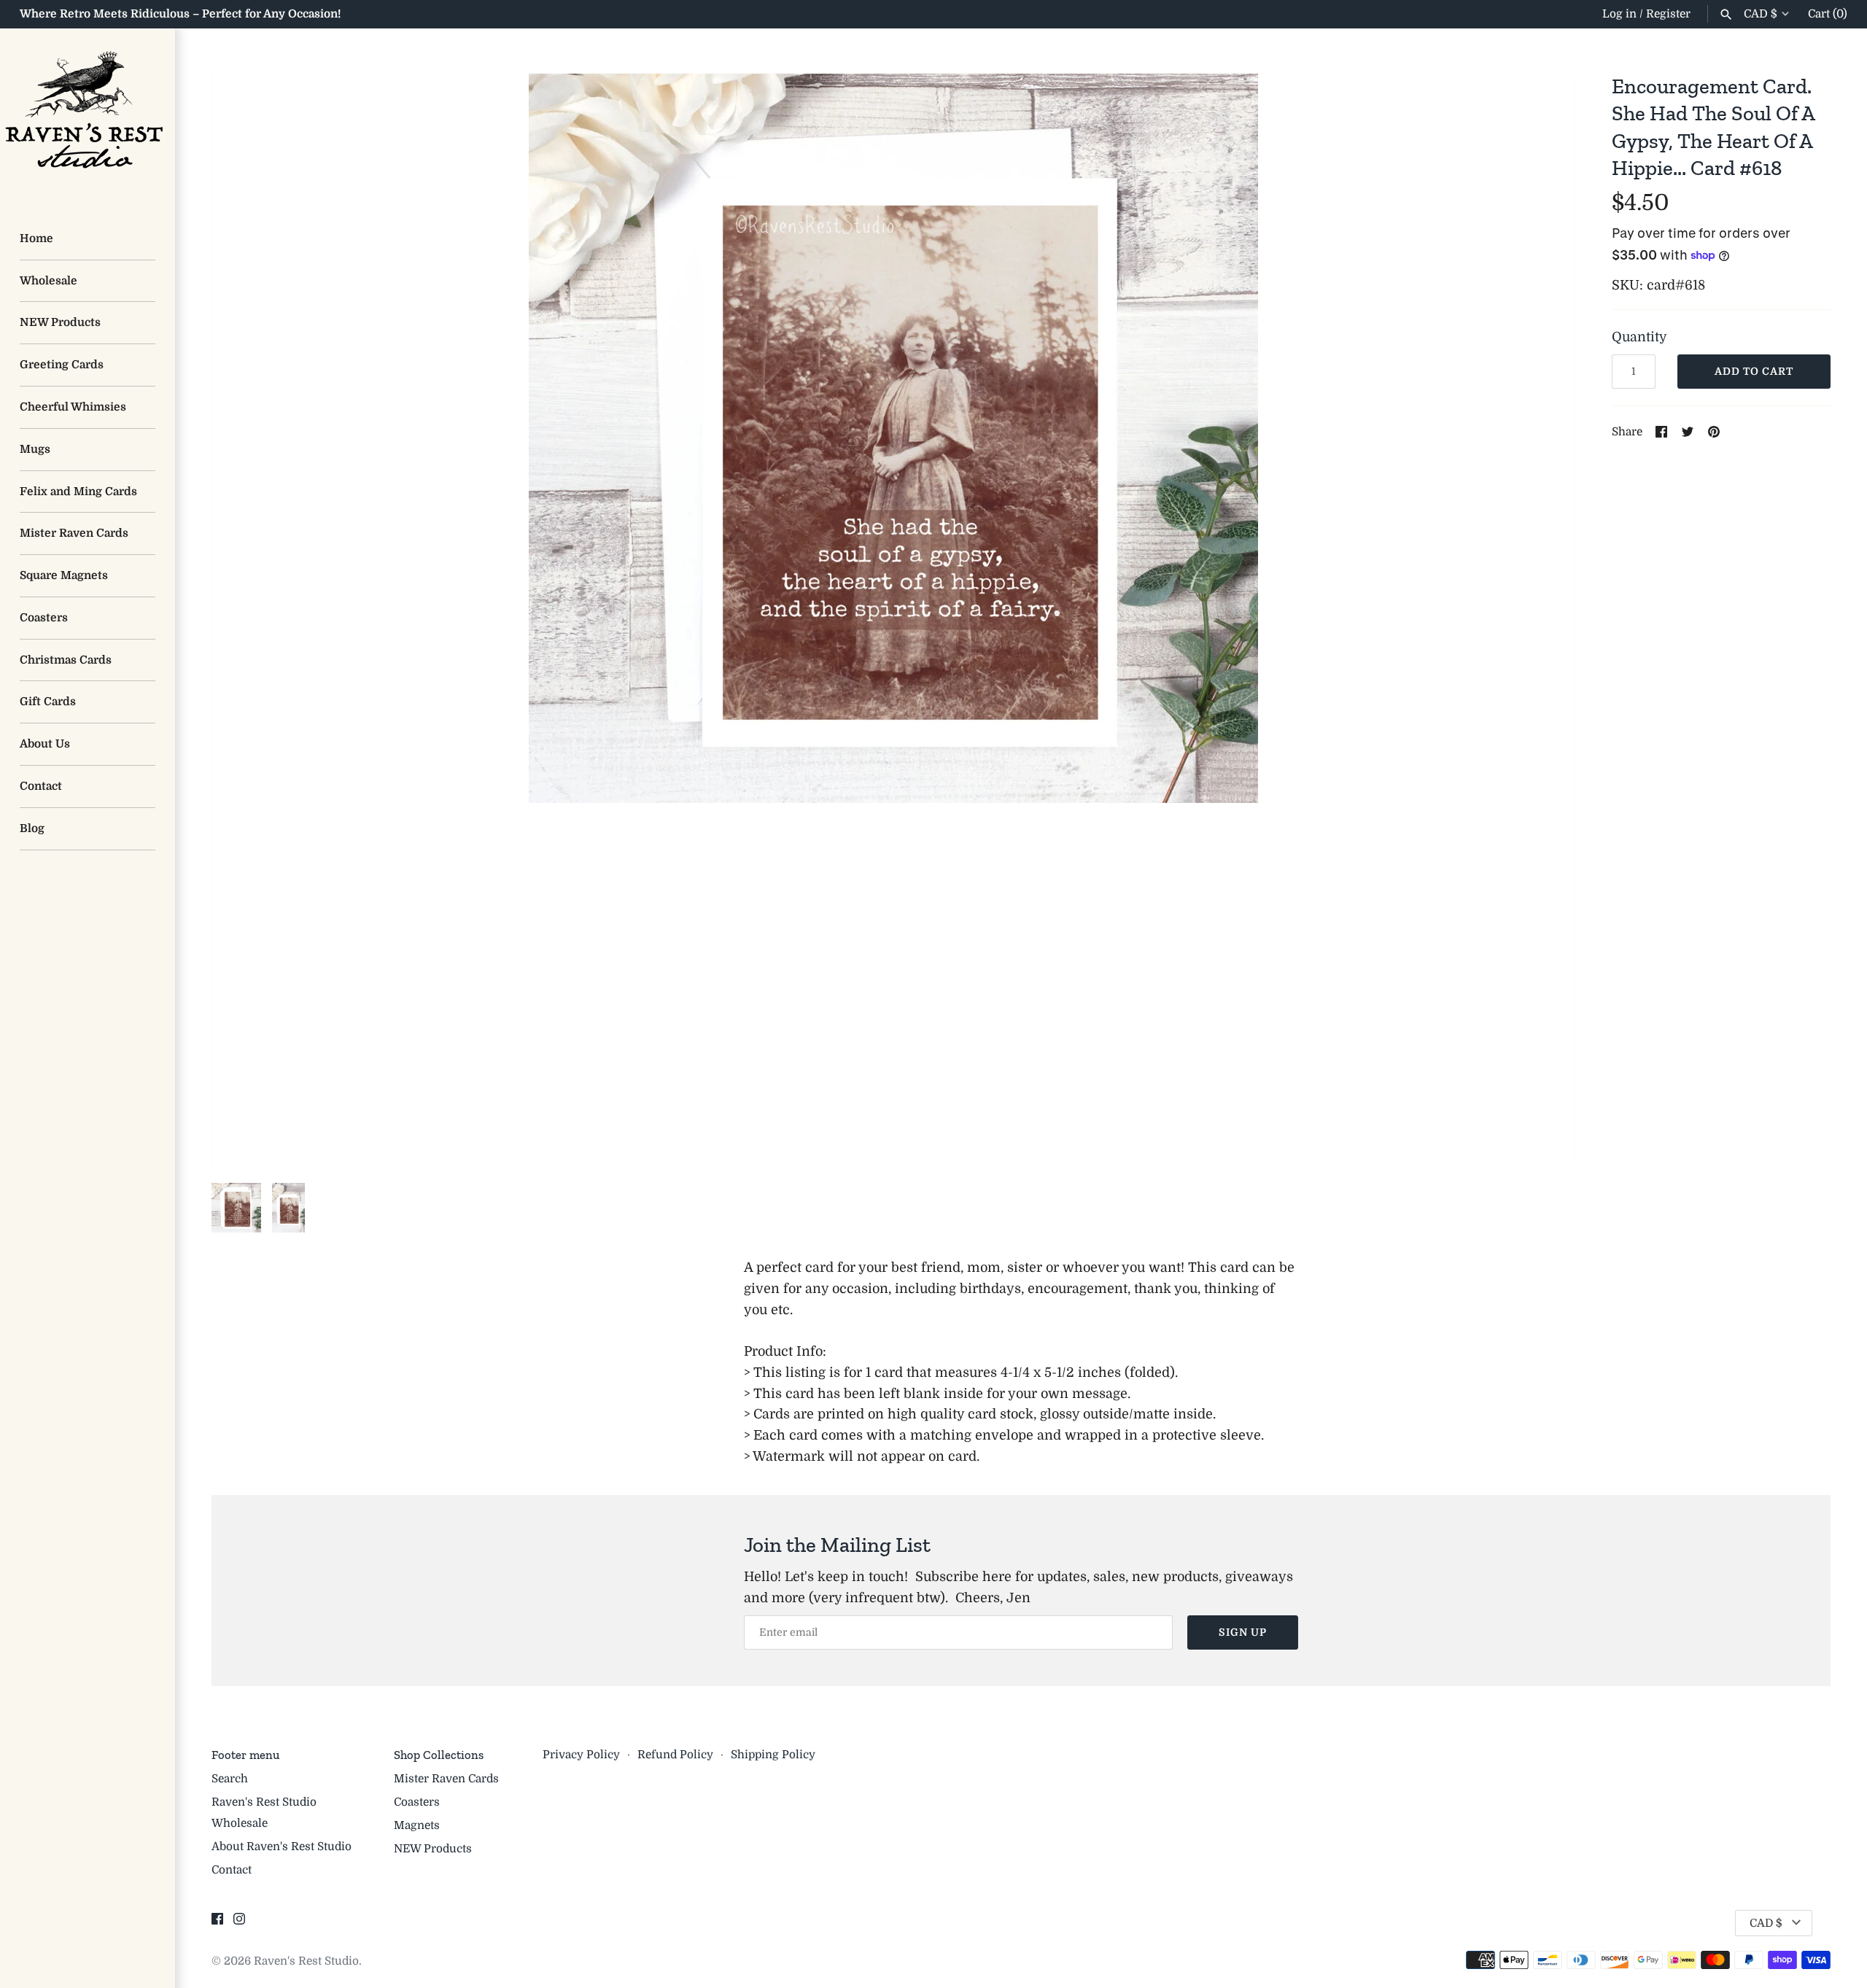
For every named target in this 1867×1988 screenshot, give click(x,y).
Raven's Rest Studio (306, 1961)
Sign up (1243, 1632)
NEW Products (60, 322)
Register (1668, 14)
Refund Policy (675, 1755)
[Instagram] (239, 1923)
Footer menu (245, 1755)
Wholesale (48, 281)
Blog (32, 828)
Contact (41, 786)
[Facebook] (217, 1923)
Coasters (44, 618)
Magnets (417, 1825)
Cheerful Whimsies (73, 407)
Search (230, 1779)
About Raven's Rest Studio (282, 1847)
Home (36, 238)
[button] (1544, 621)
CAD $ (1761, 14)
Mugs (35, 449)
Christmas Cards (66, 660)
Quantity (1639, 337)
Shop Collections (439, 1755)
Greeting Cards (62, 365)
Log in (1619, 14)
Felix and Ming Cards (78, 492)
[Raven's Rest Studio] (88, 116)
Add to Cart (1754, 371)
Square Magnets (64, 575)
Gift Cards (48, 702)
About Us (45, 744)
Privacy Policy (581, 1755)
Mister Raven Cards (74, 533)
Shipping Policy (773, 1755)
